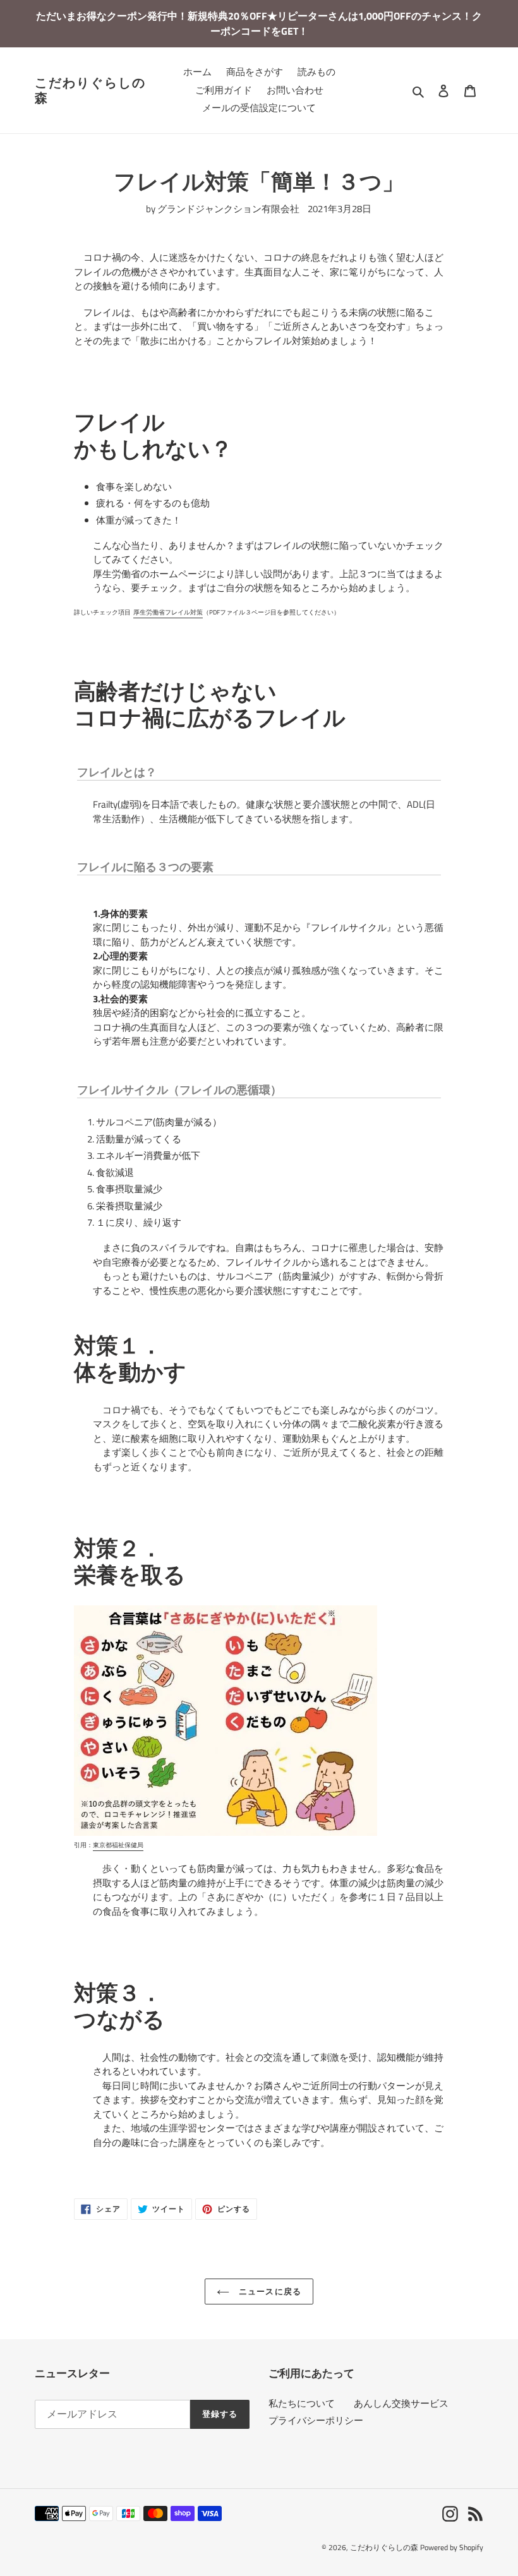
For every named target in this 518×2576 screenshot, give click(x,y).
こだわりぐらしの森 (90, 90)
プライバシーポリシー (316, 2420)
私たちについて (302, 2403)
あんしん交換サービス (401, 2403)
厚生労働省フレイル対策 (168, 612)
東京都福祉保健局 (118, 1845)
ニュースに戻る (268, 2291)
